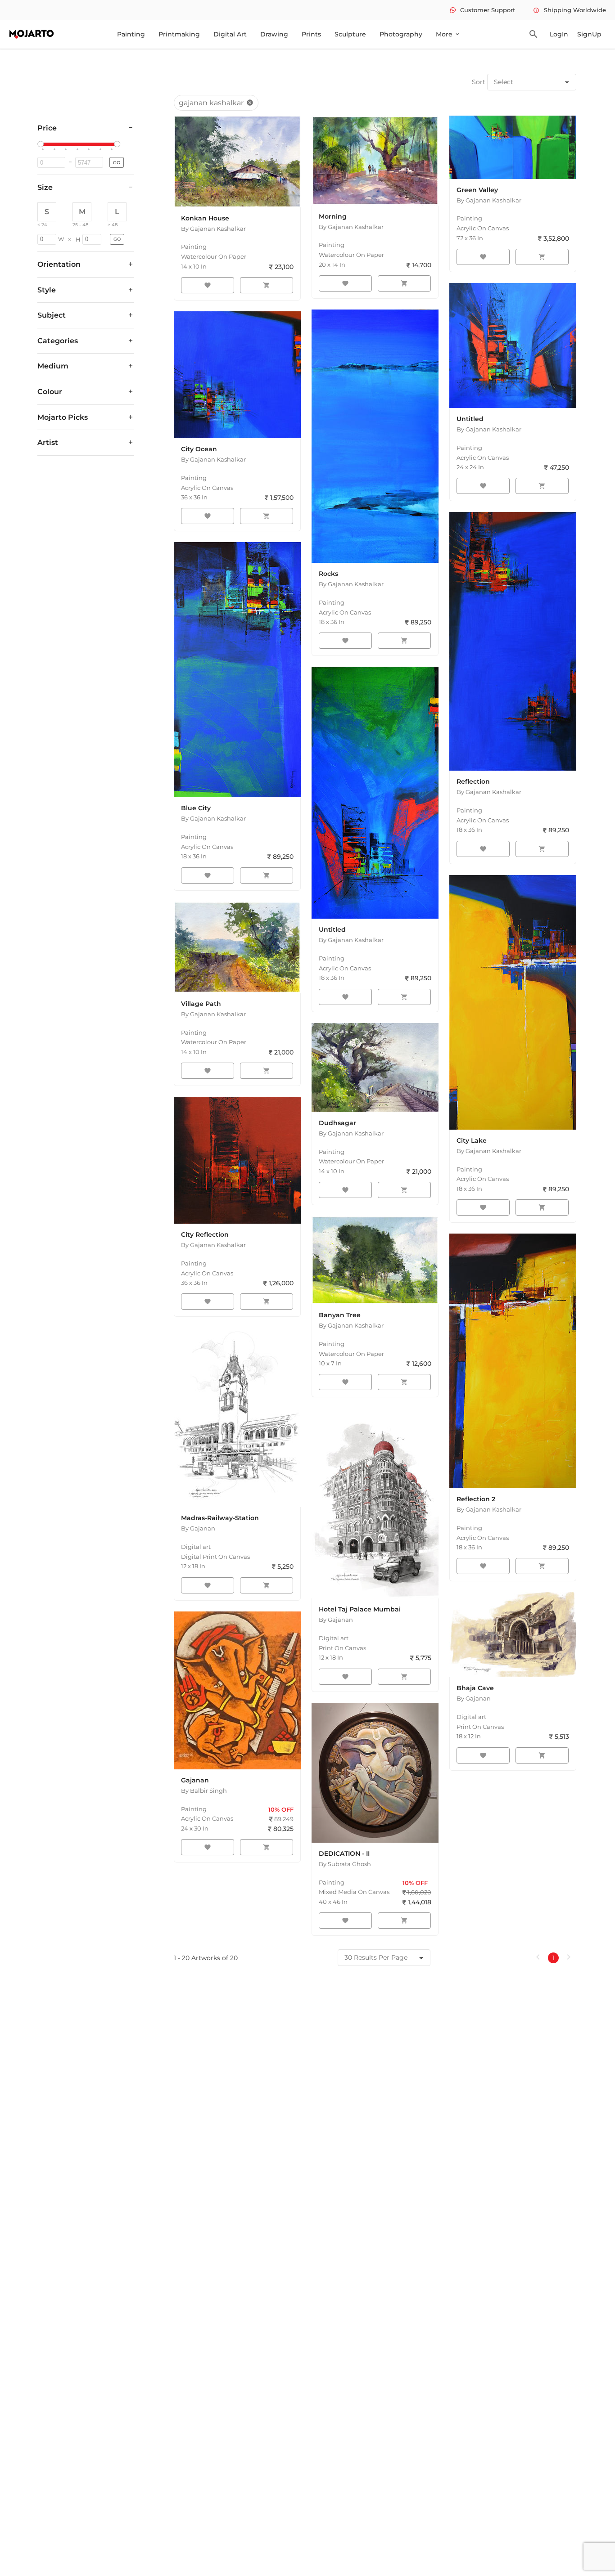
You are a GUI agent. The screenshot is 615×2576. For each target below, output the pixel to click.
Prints (311, 34)
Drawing (274, 34)
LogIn (559, 34)
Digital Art (230, 34)
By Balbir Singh (204, 1791)
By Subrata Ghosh (345, 1864)
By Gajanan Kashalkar (213, 229)
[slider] (42, 144)
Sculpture (350, 34)
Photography (401, 34)
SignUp (589, 34)
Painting (131, 34)
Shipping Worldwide (570, 10)
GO (117, 163)
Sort (479, 82)
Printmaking (179, 34)
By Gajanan (198, 1528)
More (448, 34)
